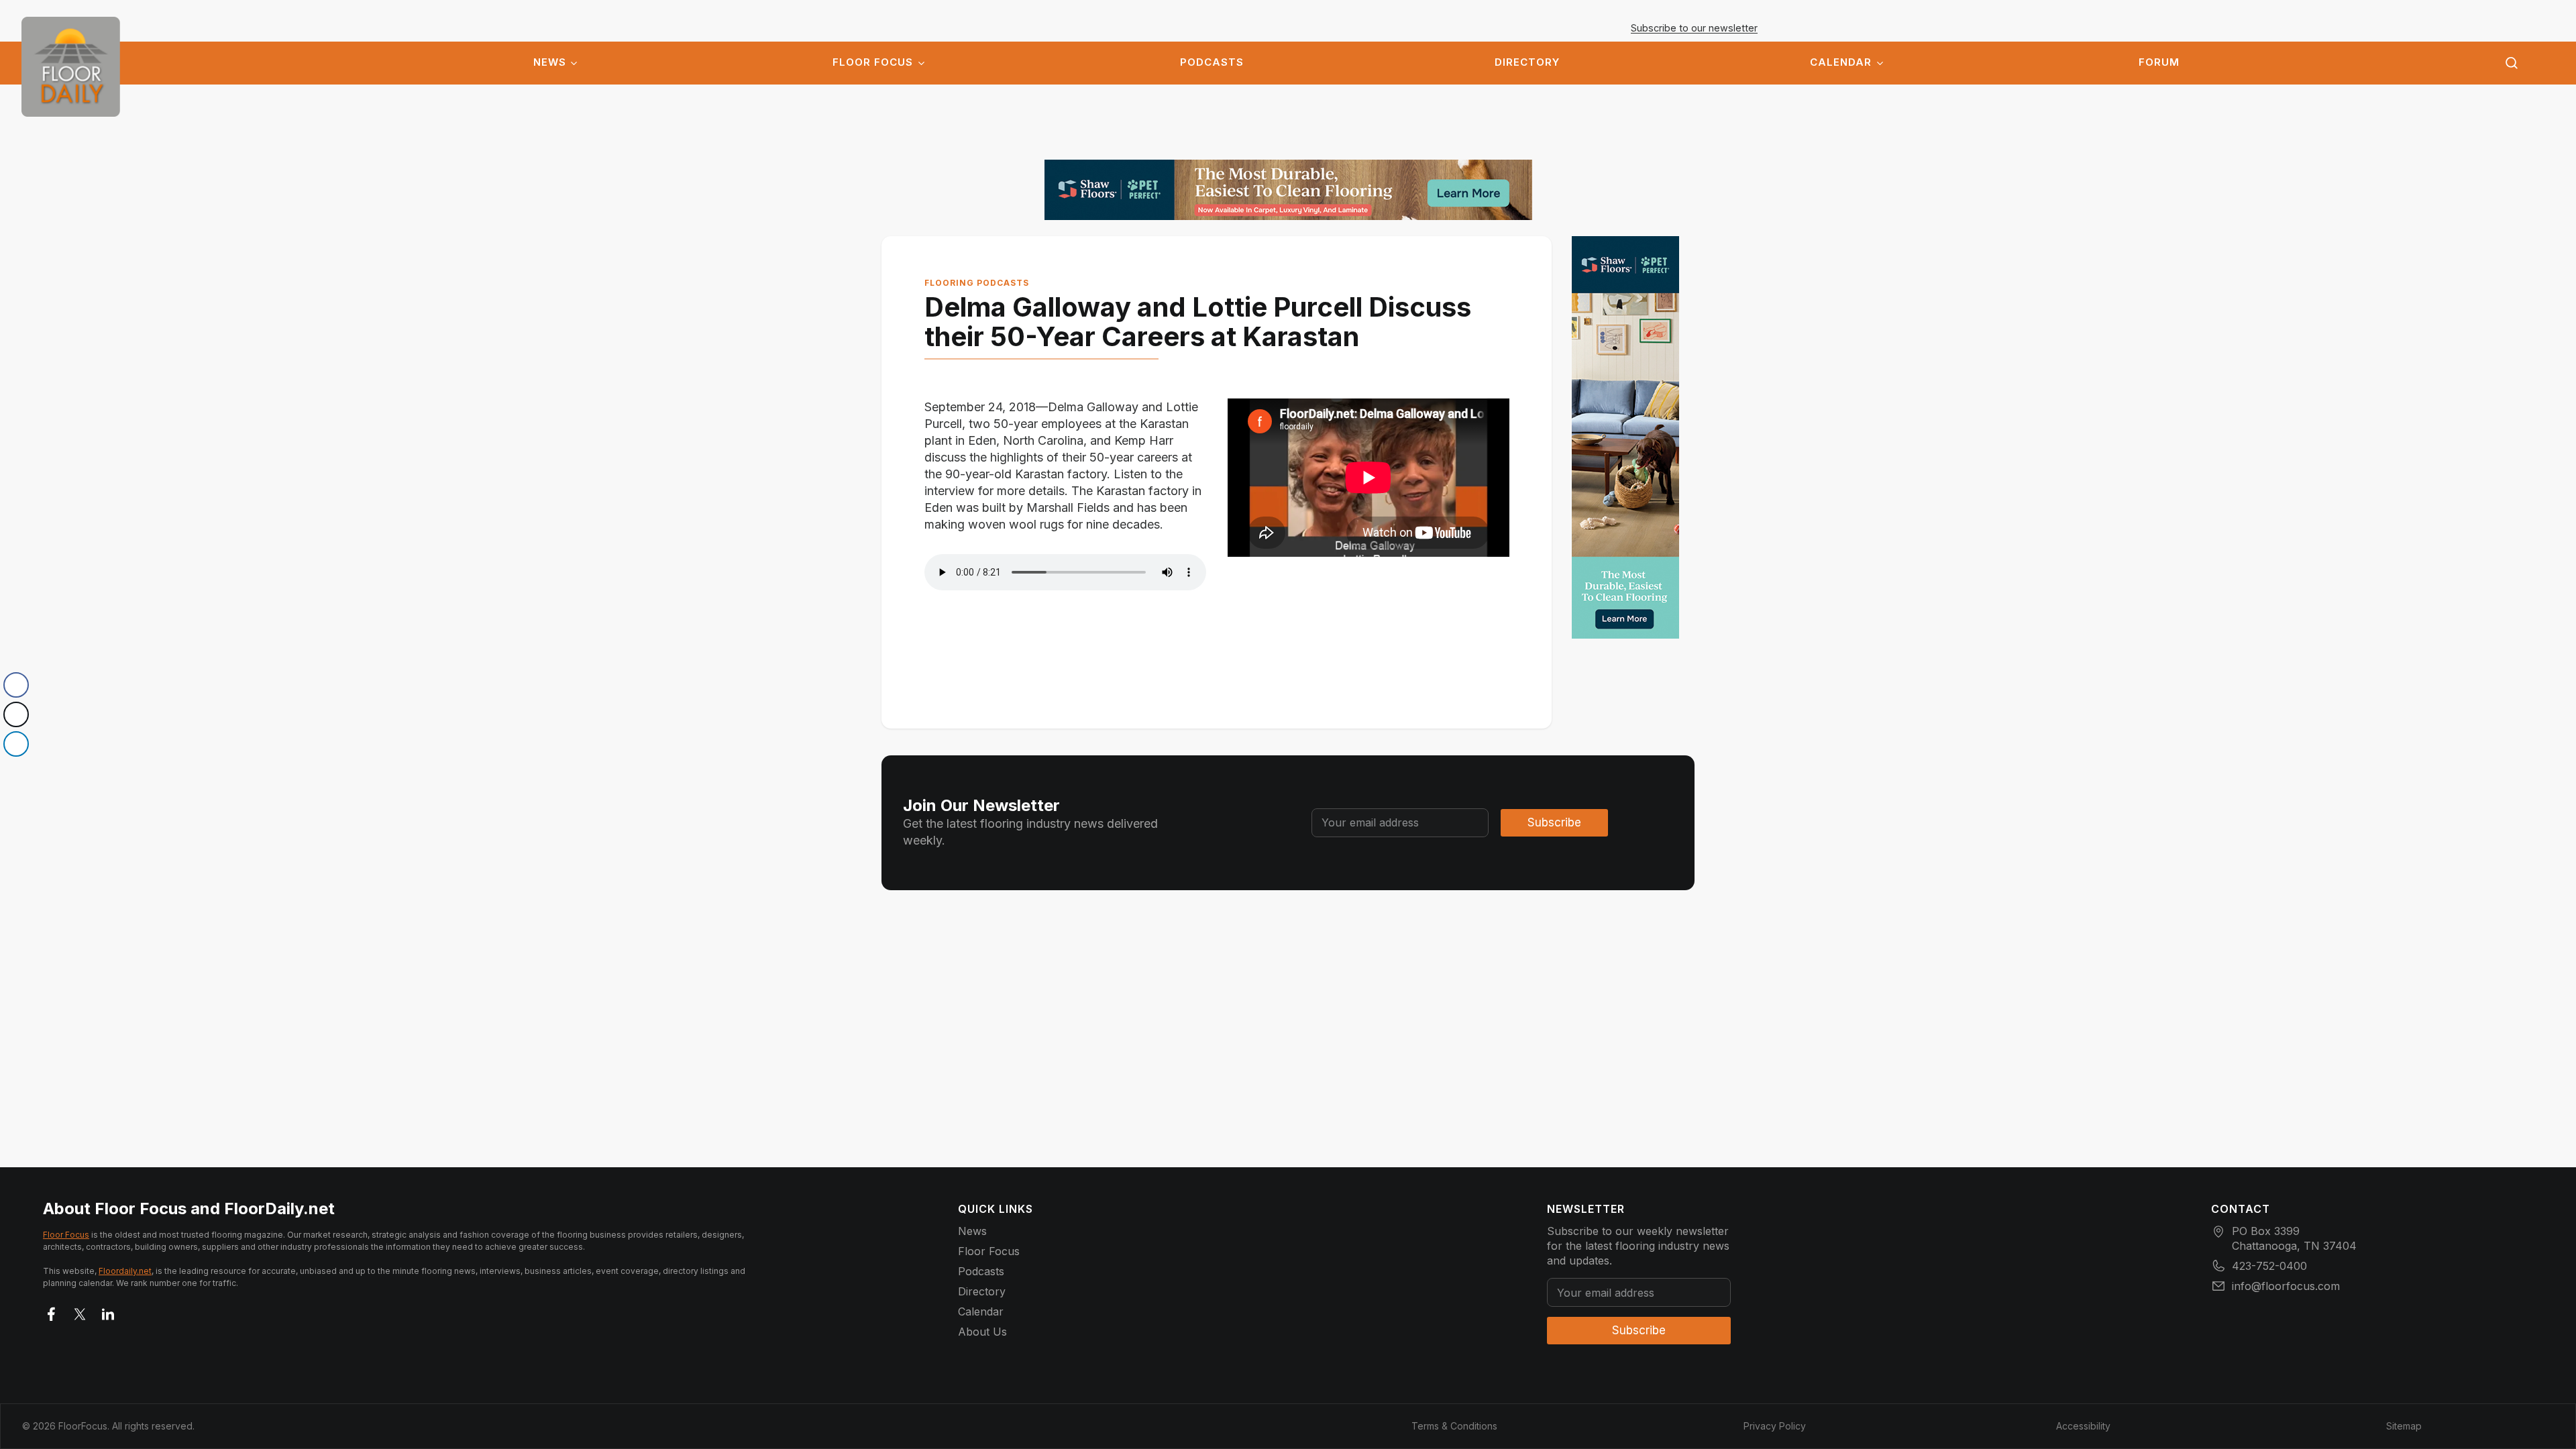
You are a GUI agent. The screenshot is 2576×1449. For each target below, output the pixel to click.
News (550, 62)
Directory (1527, 62)
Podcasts (1212, 62)
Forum (2159, 62)
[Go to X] (80, 1311)
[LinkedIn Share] (16, 744)
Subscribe (1554, 822)
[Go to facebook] (52, 1311)
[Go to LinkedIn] (108, 1311)
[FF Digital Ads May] (1288, 190)
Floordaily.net (125, 1271)
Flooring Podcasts (977, 283)
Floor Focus (873, 62)
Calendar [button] (1841, 62)
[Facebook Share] (16, 685)
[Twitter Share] (16, 714)
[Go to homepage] (71, 67)
